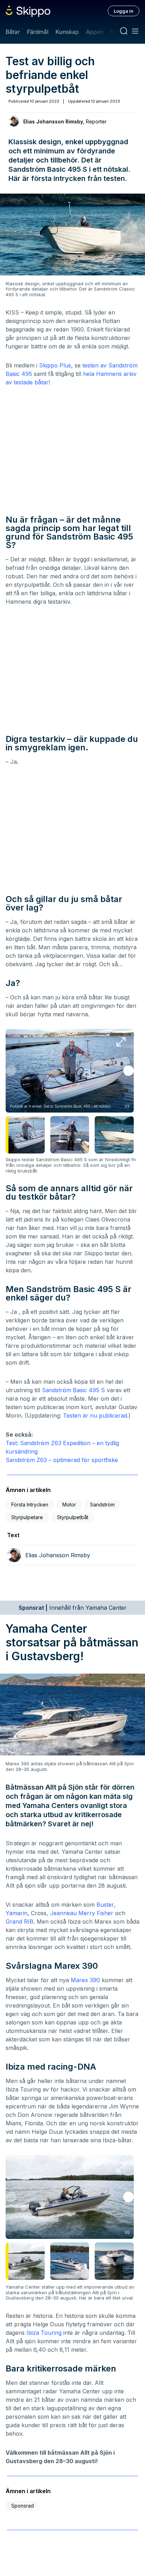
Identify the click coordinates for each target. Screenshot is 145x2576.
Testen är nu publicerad (95, 1415)
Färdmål (37, 32)
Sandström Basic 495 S (73, 1390)
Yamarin (17, 1913)
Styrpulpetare (27, 1517)
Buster (105, 1905)
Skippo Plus (55, 365)
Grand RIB (20, 1922)
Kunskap (67, 32)
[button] (128, 1071)
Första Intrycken (30, 1505)
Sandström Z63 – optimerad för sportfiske (62, 1460)
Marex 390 (85, 1980)
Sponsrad (23, 2506)
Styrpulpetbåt (73, 1517)
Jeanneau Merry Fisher (82, 1913)
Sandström (102, 1505)
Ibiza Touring (44, 2333)
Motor (69, 1505)
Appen (95, 32)
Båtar (13, 32)
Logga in (124, 11)
